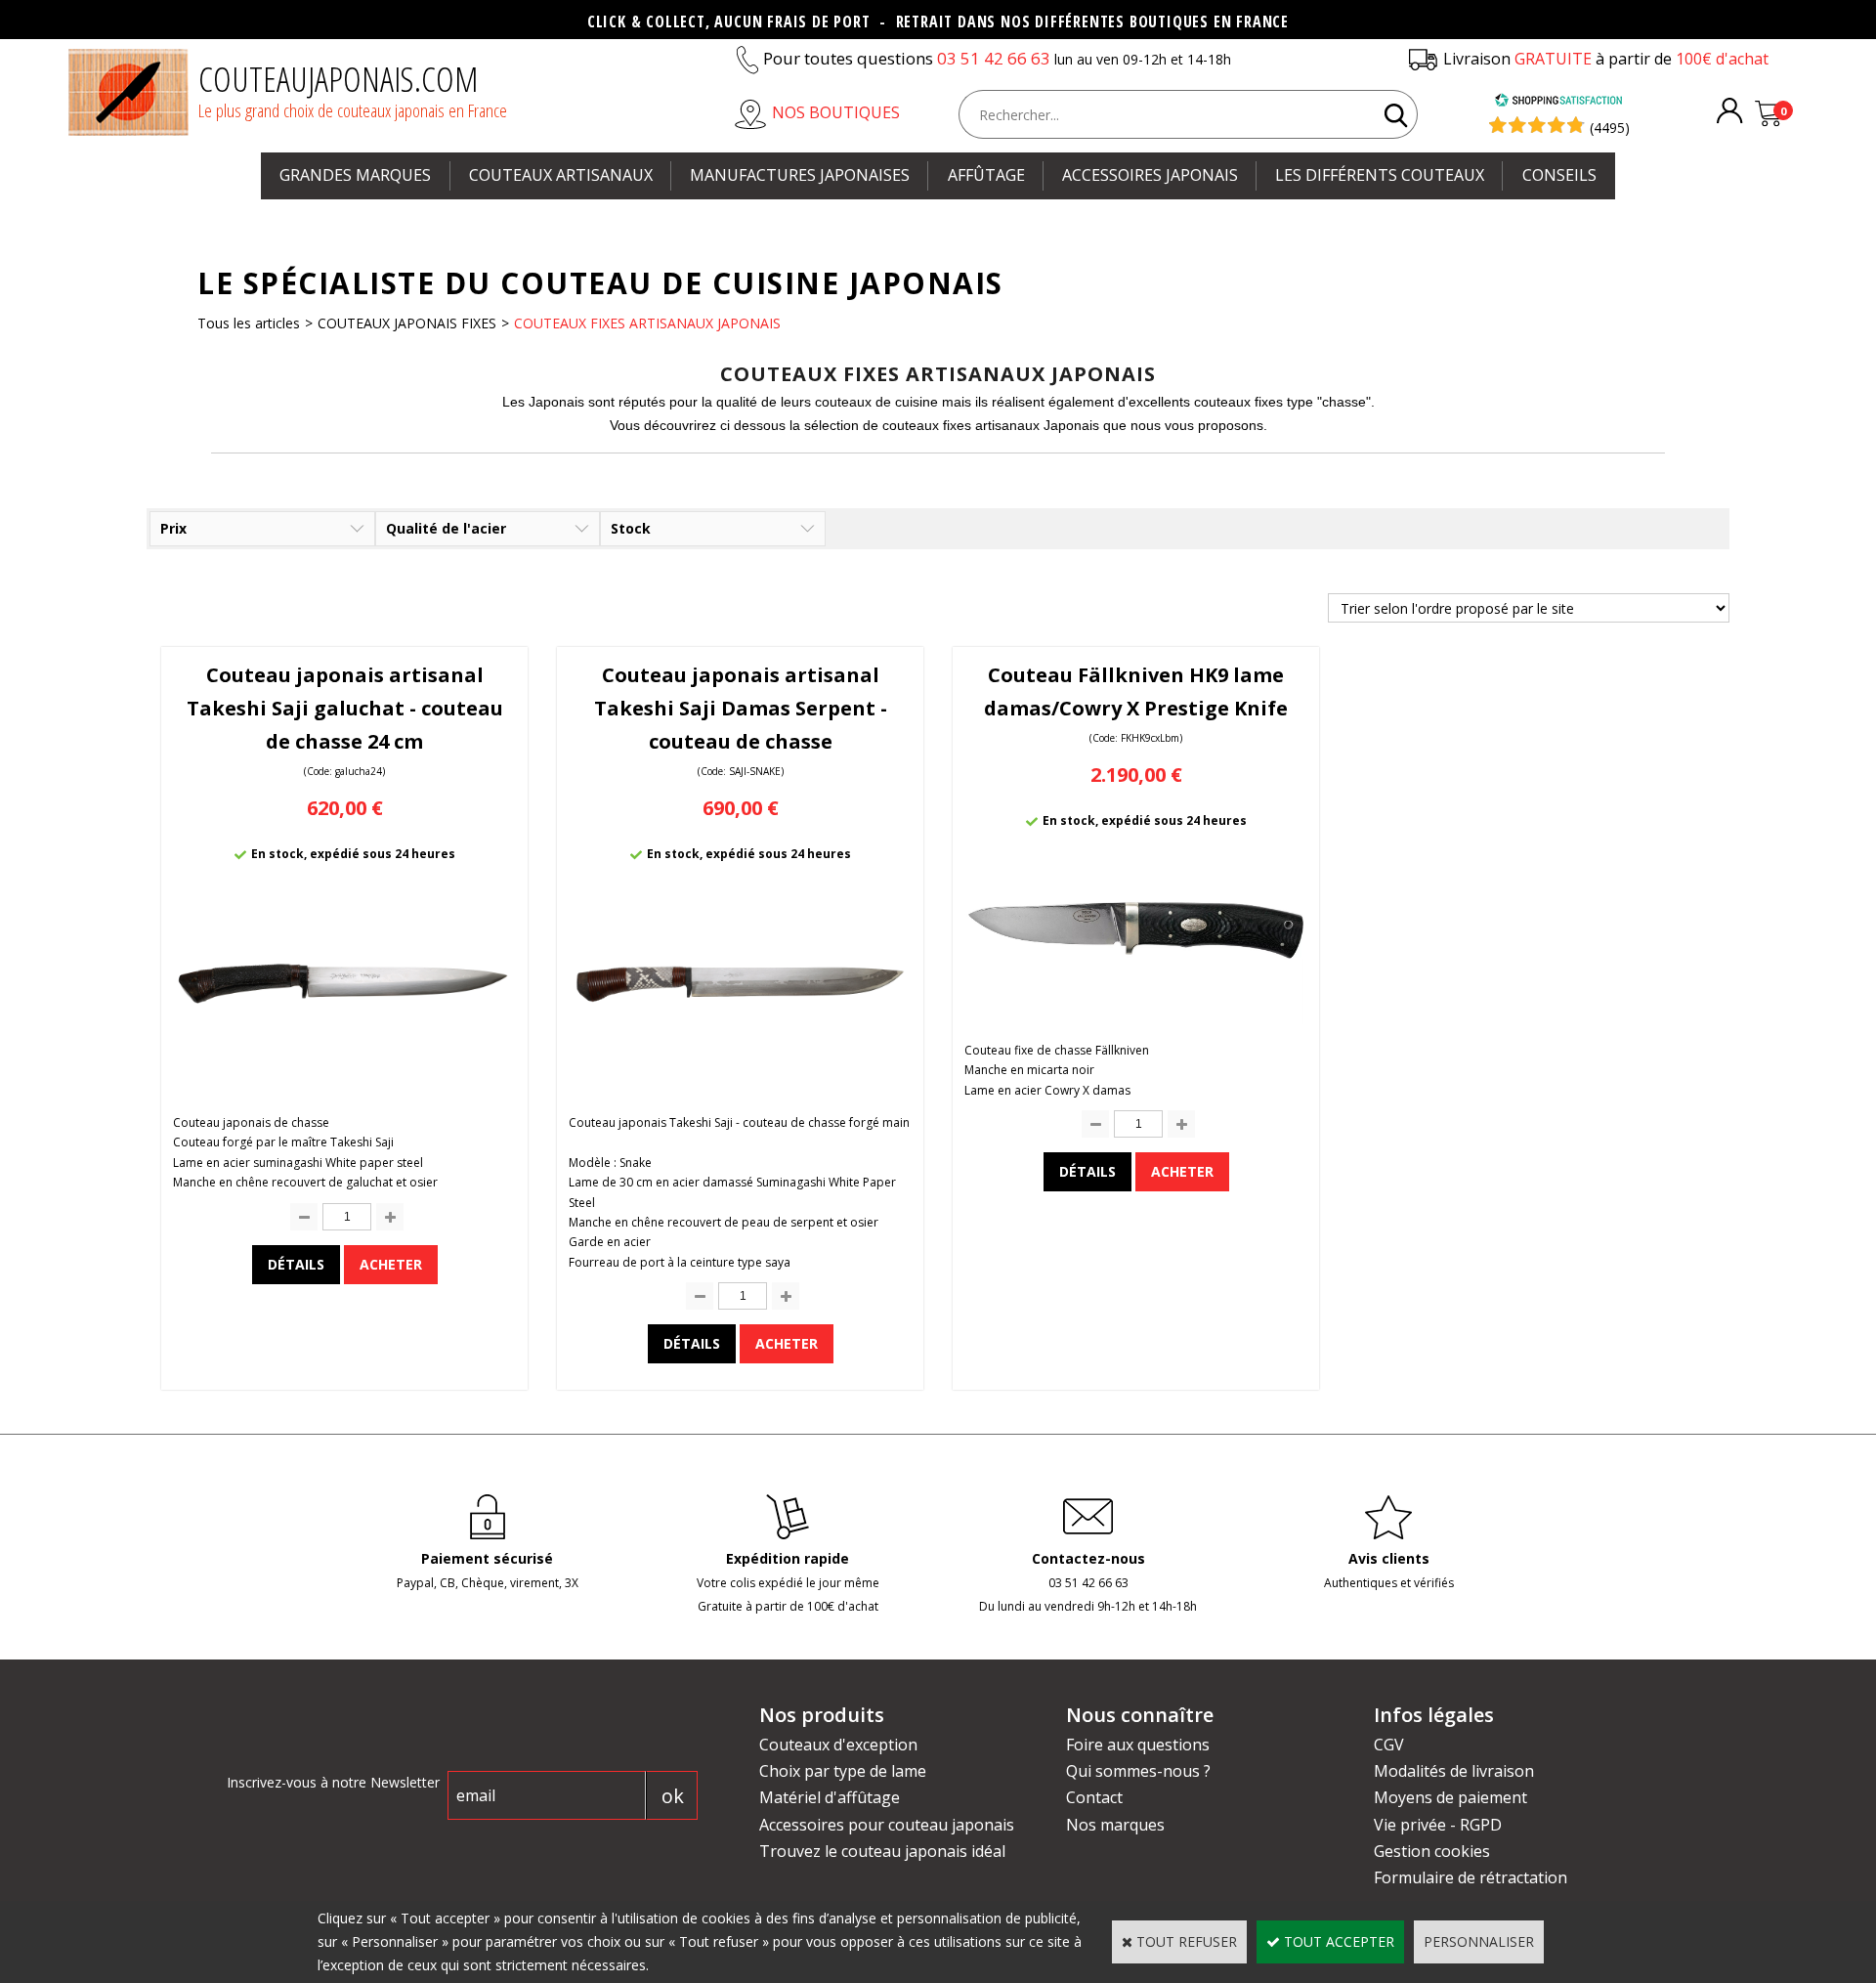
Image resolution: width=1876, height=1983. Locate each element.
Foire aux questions (1138, 1745)
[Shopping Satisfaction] (1558, 102)
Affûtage (986, 175)
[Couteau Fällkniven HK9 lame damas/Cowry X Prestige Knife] (1136, 1019)
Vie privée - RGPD (1438, 1825)
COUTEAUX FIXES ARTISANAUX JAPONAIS (647, 323)
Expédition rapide (788, 1558)
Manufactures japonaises (800, 175)
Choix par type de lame (843, 1771)
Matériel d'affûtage (830, 1797)
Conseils (1559, 175)
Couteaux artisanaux (561, 175)
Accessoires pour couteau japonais (887, 1825)
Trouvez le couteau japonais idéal (882, 1851)
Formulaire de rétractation (1471, 1877)
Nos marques (1115, 1825)
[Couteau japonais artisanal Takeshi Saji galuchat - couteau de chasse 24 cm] (344, 1088)
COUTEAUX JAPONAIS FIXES (407, 323)
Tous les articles (249, 323)
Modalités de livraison (1454, 1771)
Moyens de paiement (1450, 1797)
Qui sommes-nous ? (1138, 1771)
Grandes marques (355, 175)
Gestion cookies (1432, 1851)
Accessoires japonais (1150, 175)
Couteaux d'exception (838, 1745)
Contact (1094, 1797)
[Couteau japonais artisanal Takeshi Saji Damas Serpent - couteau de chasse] (740, 1088)
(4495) (1610, 128)
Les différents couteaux (1380, 175)
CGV (1389, 1745)
